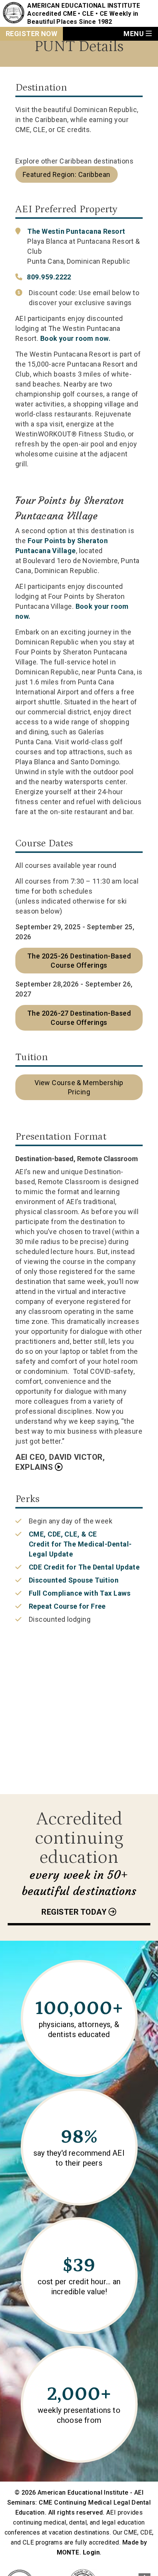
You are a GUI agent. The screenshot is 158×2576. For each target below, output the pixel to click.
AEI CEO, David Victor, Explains (60, 1462)
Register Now (31, 34)
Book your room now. (76, 338)
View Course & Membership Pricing (79, 1087)
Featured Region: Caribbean (67, 174)
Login (91, 2552)
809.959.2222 (49, 277)
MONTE (68, 2552)
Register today (74, 1912)
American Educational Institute (84, 6)
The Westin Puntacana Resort (76, 231)
